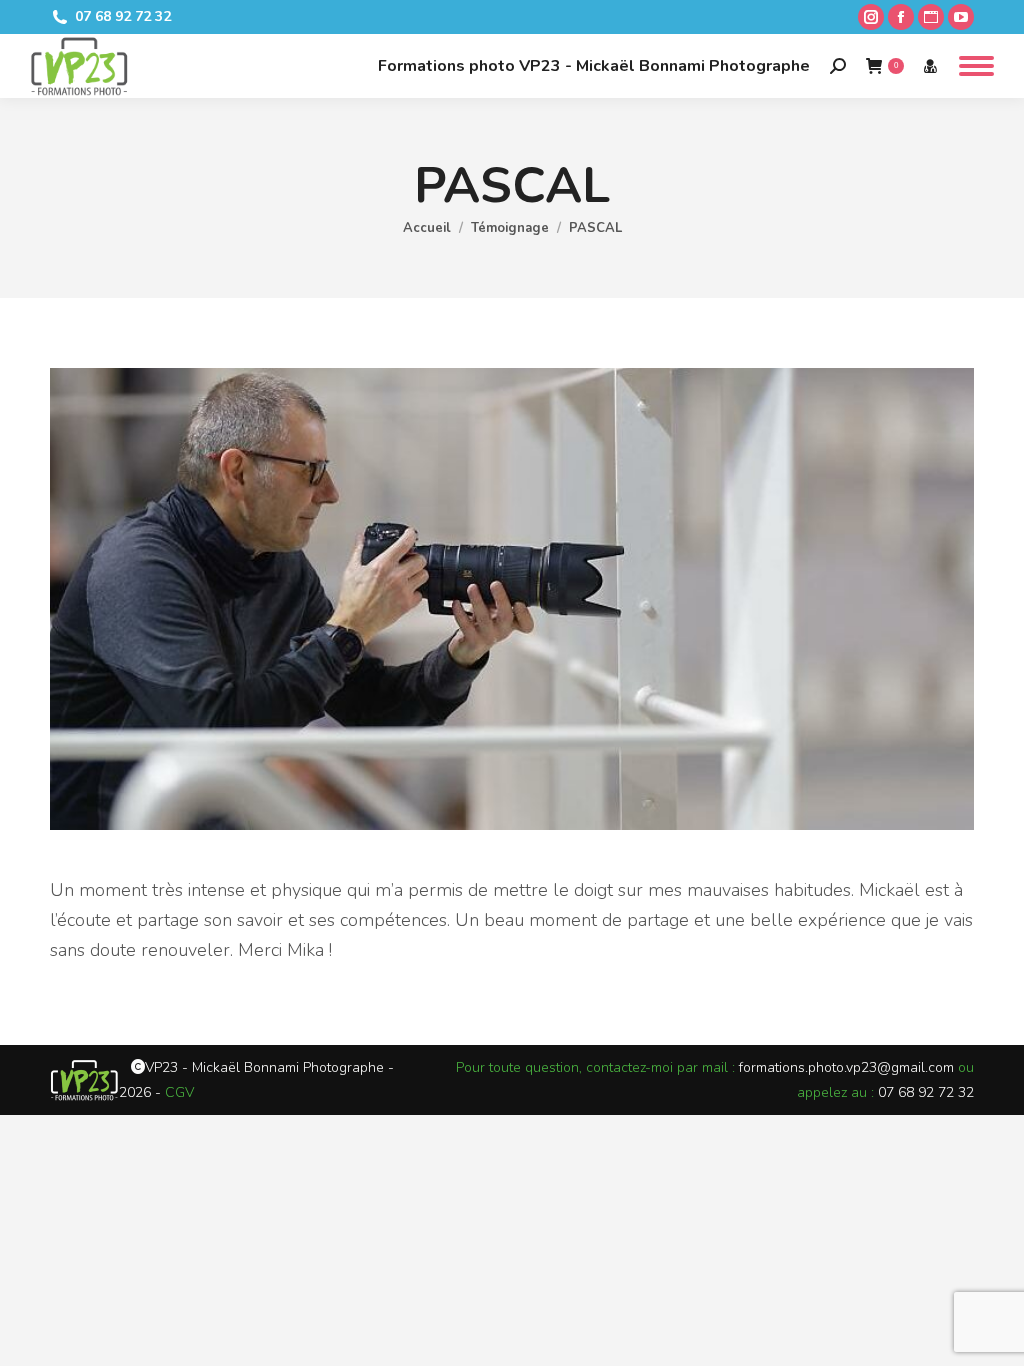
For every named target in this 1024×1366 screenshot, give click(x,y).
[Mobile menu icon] (976, 66)
